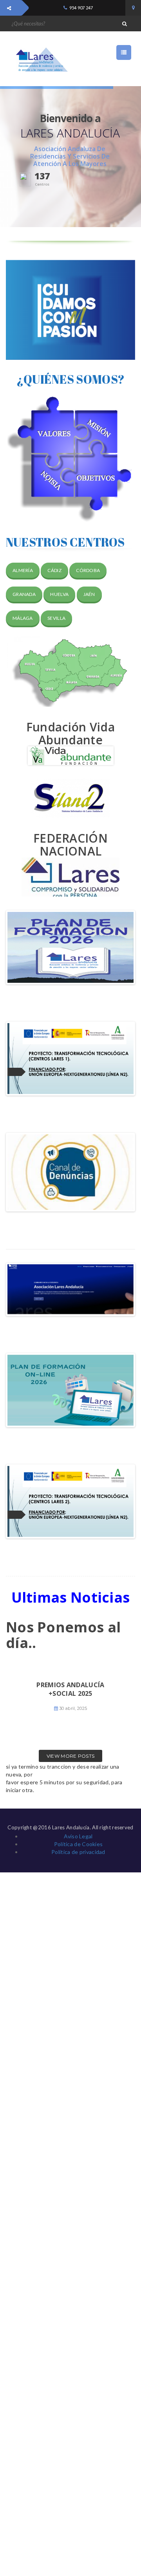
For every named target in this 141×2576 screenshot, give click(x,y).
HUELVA (59, 594)
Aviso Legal (78, 1836)
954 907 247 (81, 8)
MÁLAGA (23, 618)
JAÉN (89, 594)
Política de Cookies (79, 1844)
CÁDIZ (54, 570)
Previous (19, 947)
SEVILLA (56, 618)
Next (122, 947)
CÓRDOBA (88, 570)
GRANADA (24, 594)
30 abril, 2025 (73, 1708)
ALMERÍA (23, 570)
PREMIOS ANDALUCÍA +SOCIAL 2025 (70, 1689)
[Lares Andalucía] (39, 60)
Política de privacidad (78, 1852)
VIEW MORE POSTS (71, 1756)
